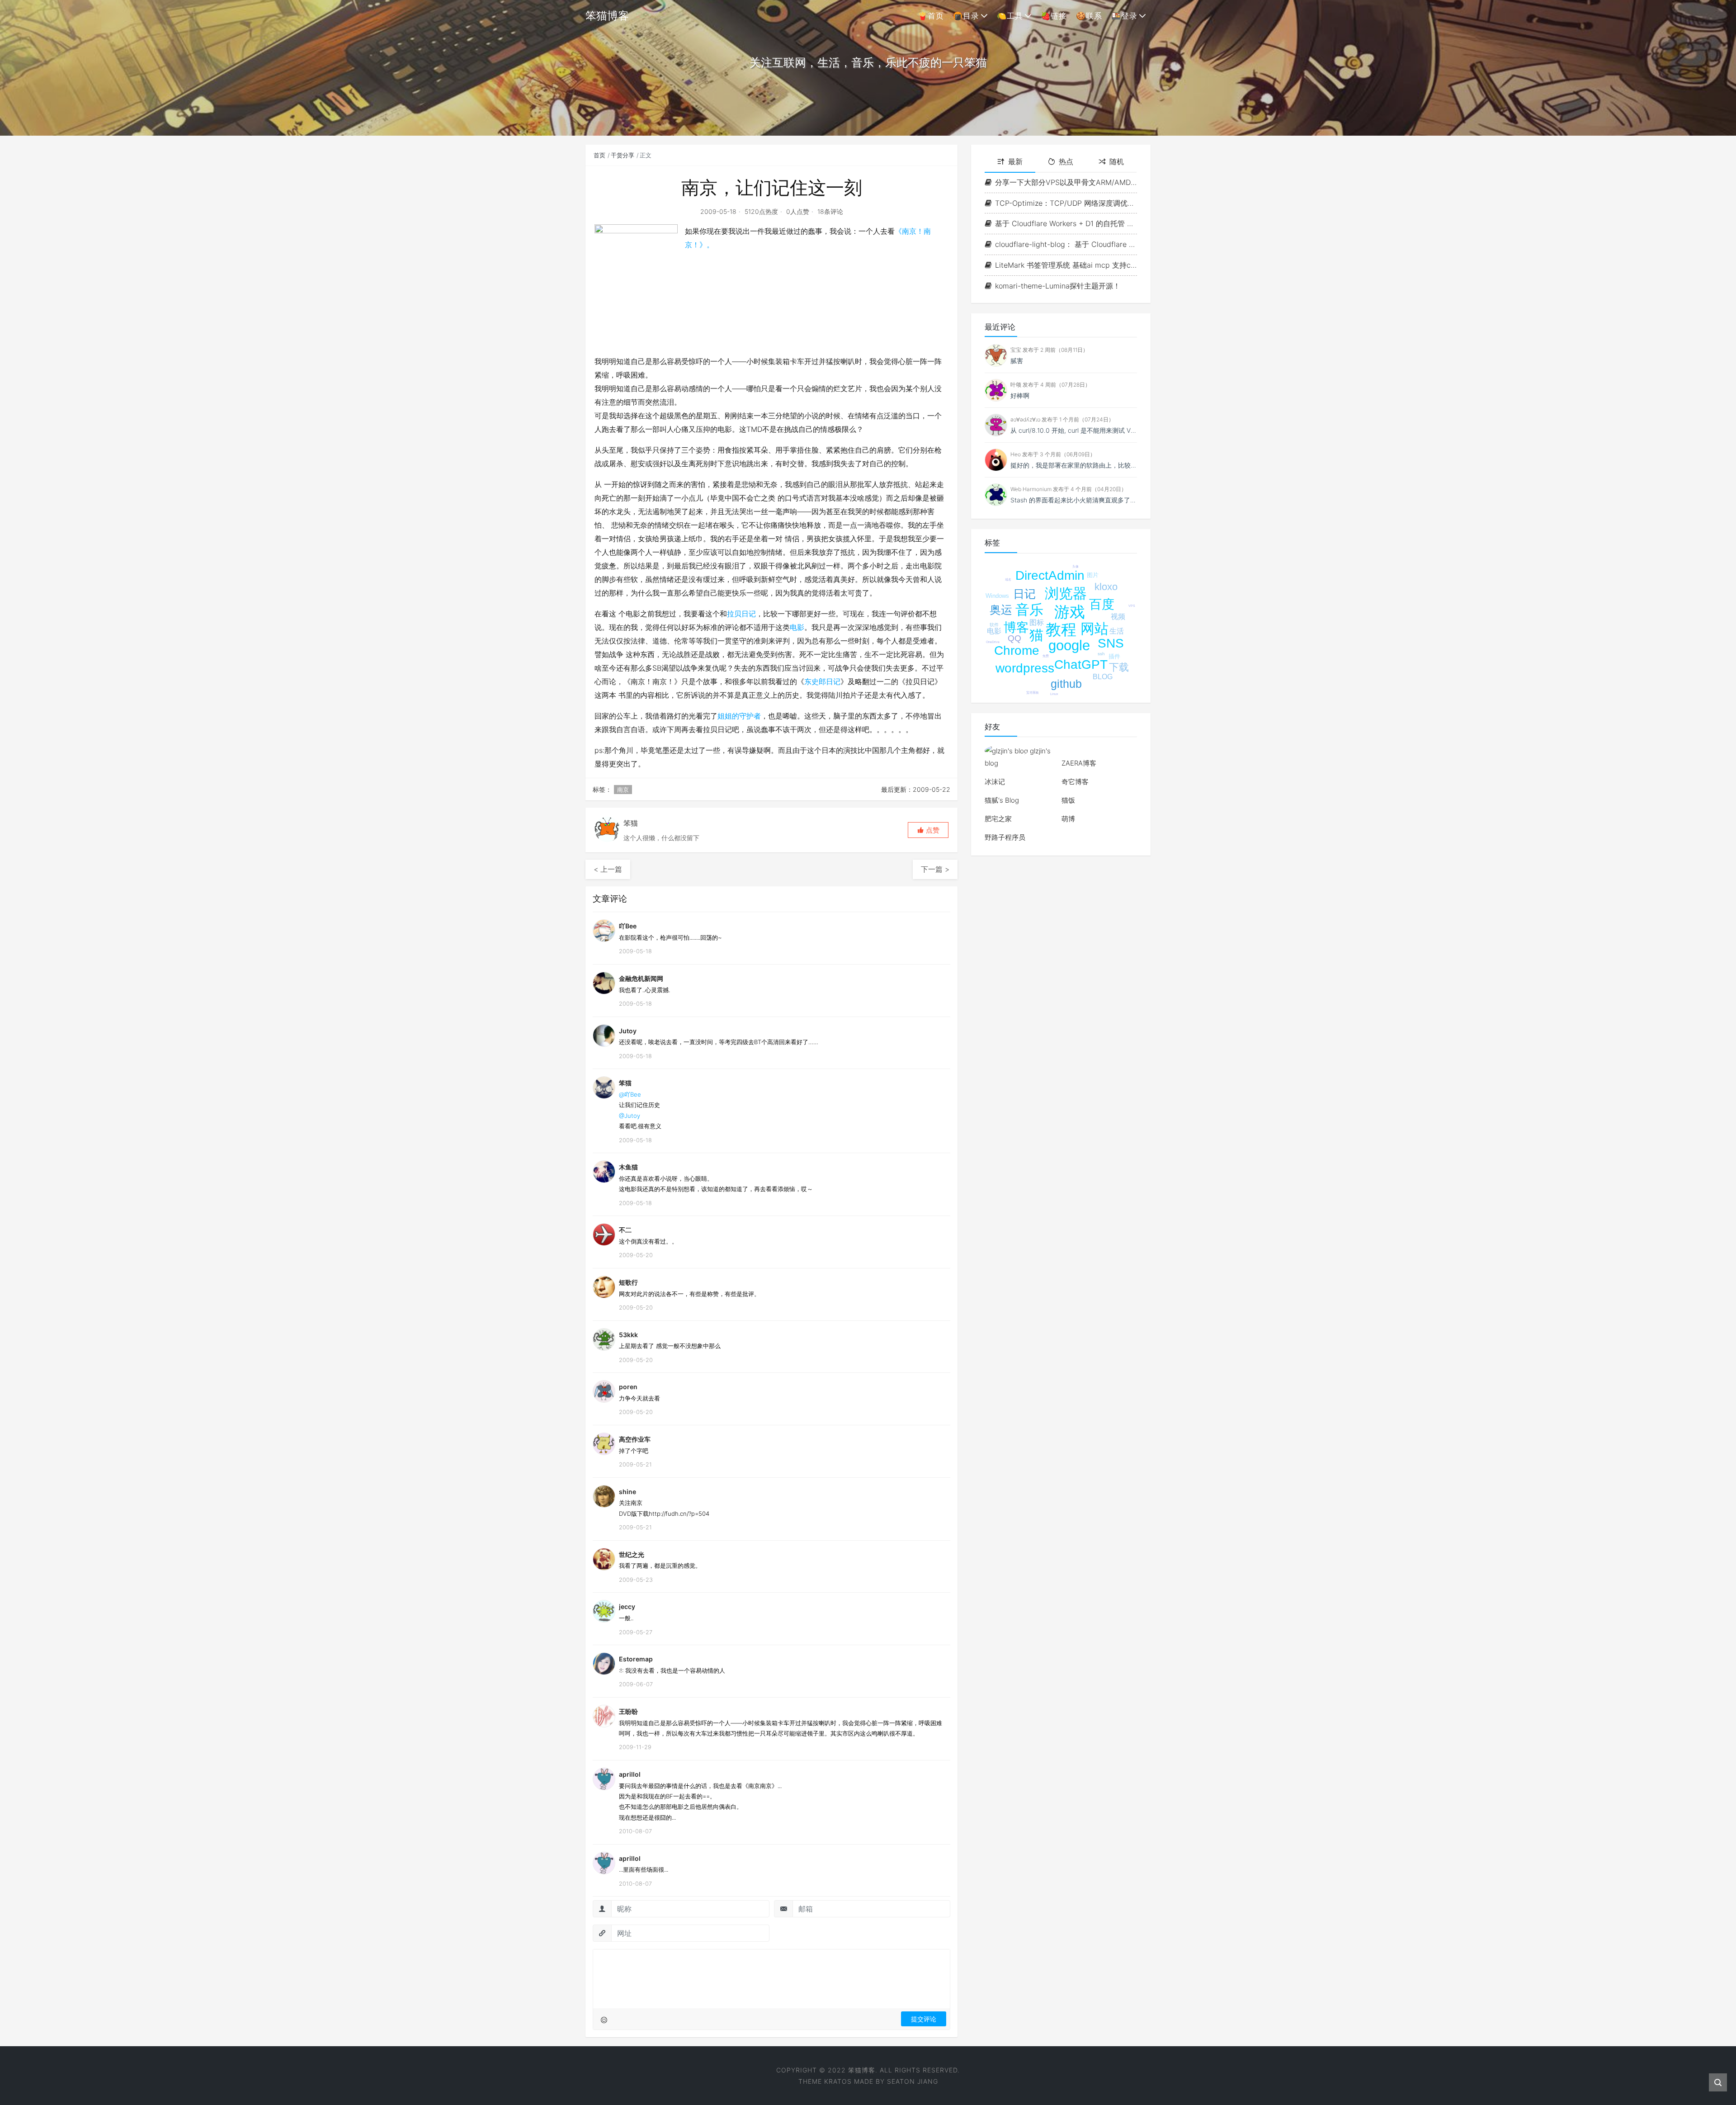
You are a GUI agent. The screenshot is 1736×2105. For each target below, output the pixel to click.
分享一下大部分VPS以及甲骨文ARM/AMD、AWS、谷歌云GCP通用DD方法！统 (1066, 182)
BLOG (1103, 677)
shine (627, 1492)
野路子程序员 (1005, 837)
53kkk (628, 1335)
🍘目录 (966, 16)
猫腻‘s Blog (1002, 800)
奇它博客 (1075, 782)
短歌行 (628, 1282)
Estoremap (636, 1659)
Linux (1054, 694)
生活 (1117, 631)
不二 (625, 1230)
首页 (599, 155)
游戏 (1070, 612)
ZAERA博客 (1079, 763)
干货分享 (623, 155)
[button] (928, 830)
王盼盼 (628, 1711)
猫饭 (1068, 800)
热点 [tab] (1066, 161)
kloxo (1106, 587)
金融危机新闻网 (641, 978)
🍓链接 (1054, 16)
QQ (1014, 638)
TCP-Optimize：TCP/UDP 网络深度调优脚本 (1066, 203)
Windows (997, 596)
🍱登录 (1124, 16)
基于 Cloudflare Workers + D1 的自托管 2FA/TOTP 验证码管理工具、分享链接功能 (1066, 223)
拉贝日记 (741, 614)
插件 (1114, 656)
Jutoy (628, 1031)
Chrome (1017, 650)
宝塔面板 (1033, 693)
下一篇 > (935, 869)
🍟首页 (931, 16)
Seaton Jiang (913, 2081)
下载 (1119, 667)
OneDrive (993, 642)
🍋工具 (1010, 16)
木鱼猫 (628, 1167)
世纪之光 (632, 1554)
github (1066, 684)
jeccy (627, 1606)
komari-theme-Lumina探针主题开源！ (1058, 286)
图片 (1093, 575)
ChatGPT (1081, 665)
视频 (1118, 617)
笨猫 (625, 1083)
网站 (1094, 629)
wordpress (1025, 668)
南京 (623, 790)
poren (628, 1387)
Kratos (838, 2081)
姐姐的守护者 (739, 716)
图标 (1037, 622)
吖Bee (628, 926)
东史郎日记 (822, 681)
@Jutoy (630, 1116)
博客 (1016, 627)
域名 (1008, 579)
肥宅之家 (998, 819)
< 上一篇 (608, 869)
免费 (1046, 656)
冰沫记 (995, 782)
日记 (1024, 594)
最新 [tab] (1015, 161)
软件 (994, 625)
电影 (797, 627)
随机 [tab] (1117, 161)
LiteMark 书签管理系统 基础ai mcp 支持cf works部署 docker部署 (1066, 265)
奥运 (1001, 610)
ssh (1101, 654)
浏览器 (1066, 594)
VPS (1132, 606)
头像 (1076, 566)
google (1069, 646)
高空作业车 (635, 1439)
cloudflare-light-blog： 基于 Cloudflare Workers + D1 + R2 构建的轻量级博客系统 (1066, 244)
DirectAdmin (1050, 575)
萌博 (1068, 819)
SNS (1111, 643)
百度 (1102, 604)
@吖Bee (630, 1094)
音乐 (1029, 610)
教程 (1061, 629)
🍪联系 (1089, 16)
